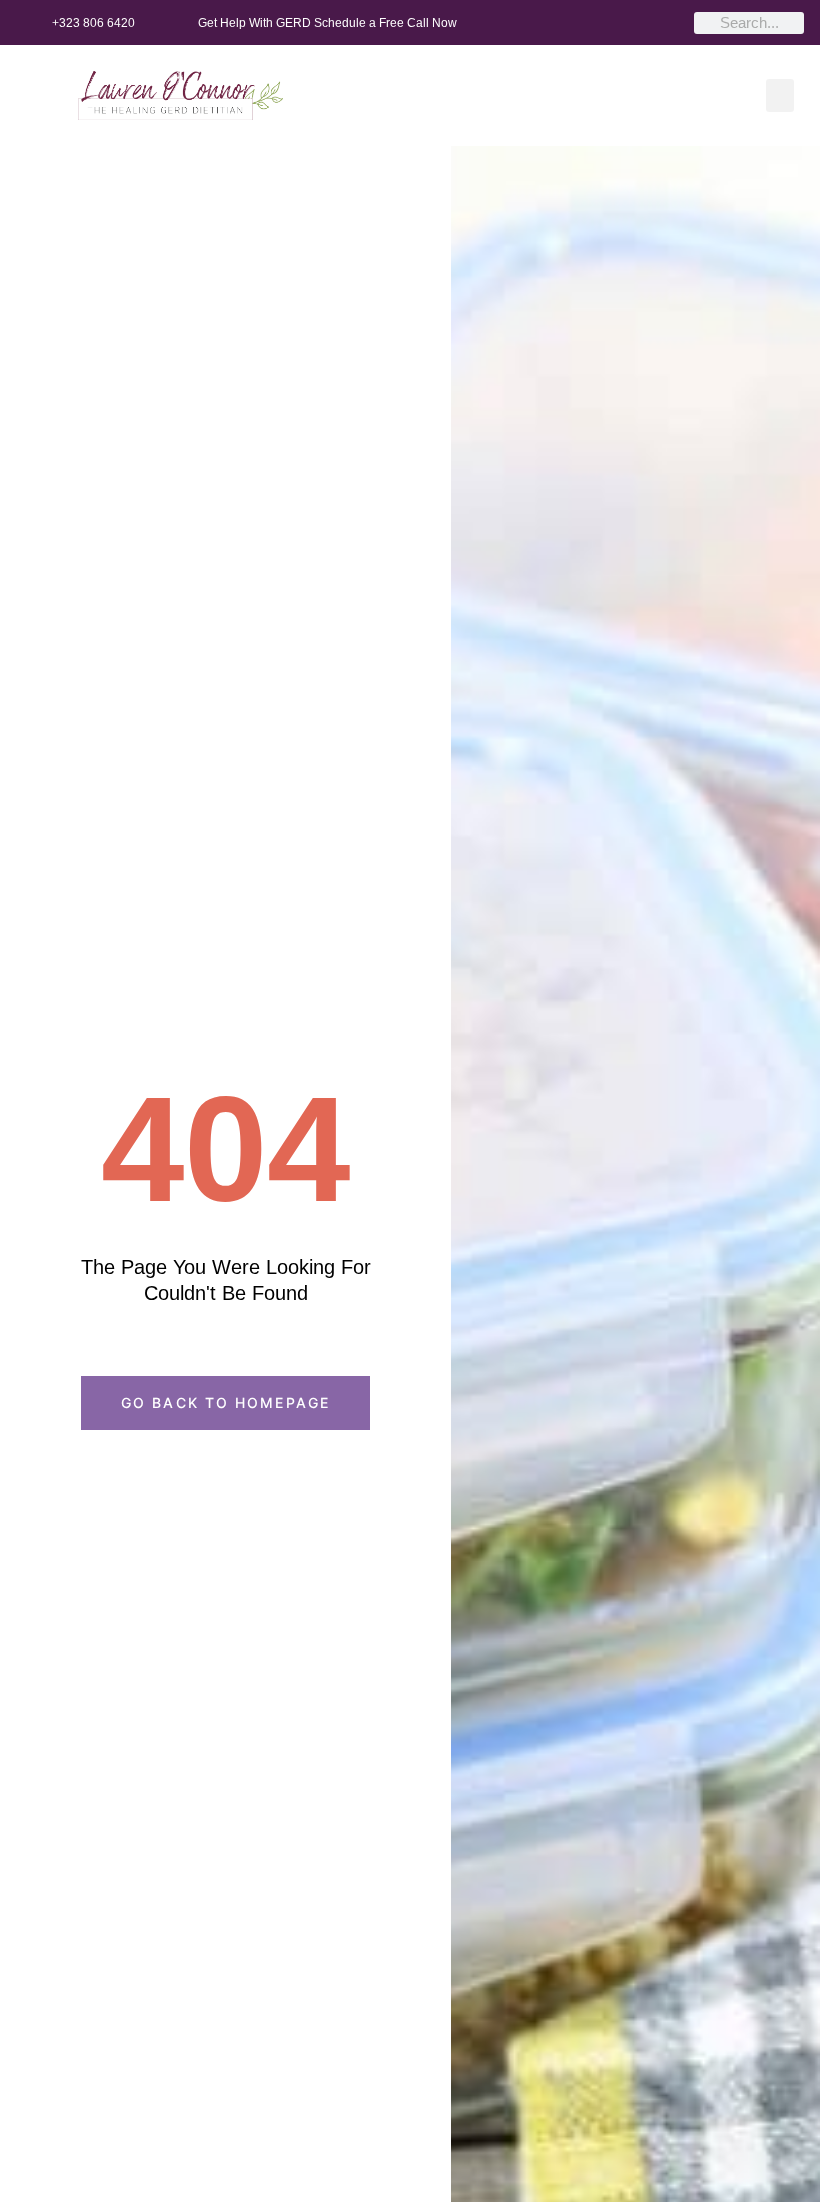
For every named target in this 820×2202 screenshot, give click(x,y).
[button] (780, 95)
